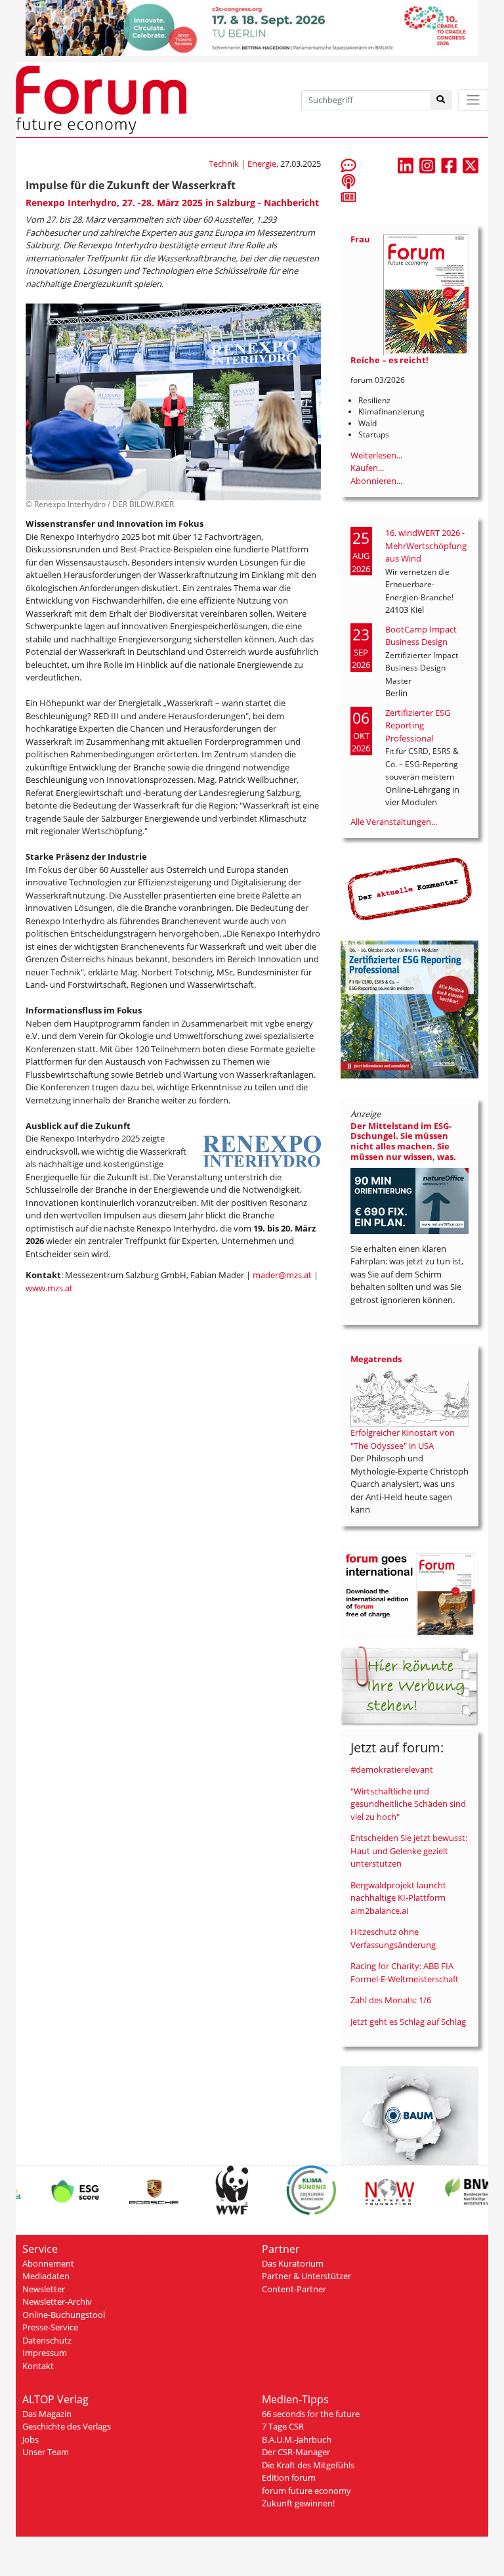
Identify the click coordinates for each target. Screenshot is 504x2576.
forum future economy (306, 2491)
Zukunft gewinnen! (298, 2503)
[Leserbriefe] (348, 165)
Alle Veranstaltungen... (394, 822)
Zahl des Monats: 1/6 (391, 2000)
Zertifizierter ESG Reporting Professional (418, 725)
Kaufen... (367, 468)
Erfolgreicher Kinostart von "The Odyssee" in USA (403, 1439)
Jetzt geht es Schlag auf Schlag (408, 2022)
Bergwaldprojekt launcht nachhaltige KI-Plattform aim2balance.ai (398, 1898)
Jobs (31, 2439)
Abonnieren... (376, 481)
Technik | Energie (242, 164)
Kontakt (38, 2366)
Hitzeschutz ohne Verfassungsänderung (393, 1938)
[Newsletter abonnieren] (348, 196)
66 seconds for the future (311, 2414)
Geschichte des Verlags (67, 2426)
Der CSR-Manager (296, 2452)
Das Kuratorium (293, 2263)
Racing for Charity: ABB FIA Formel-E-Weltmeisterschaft (405, 1972)
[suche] (441, 100)
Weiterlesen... (376, 455)
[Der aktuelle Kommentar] (409, 889)
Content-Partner (294, 2289)
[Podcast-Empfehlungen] (348, 181)
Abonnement (48, 2263)
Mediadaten (46, 2276)
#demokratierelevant (392, 1769)
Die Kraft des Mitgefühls (308, 2465)
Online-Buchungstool (64, 2315)
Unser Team (46, 2452)
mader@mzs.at (282, 1275)
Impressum (45, 2353)
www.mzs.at (49, 1288)
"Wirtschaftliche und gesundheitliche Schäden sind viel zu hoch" (408, 1804)
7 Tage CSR (283, 2426)
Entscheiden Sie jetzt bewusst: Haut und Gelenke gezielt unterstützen (409, 1851)
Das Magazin (47, 2414)
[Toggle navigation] (473, 100)
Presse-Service (50, 2327)
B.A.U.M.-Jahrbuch (297, 2439)
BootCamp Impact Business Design (421, 636)
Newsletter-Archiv (57, 2301)
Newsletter (44, 2289)
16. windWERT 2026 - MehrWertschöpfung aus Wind (426, 545)
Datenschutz (47, 2340)
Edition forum (289, 2477)
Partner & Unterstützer (306, 2276)
